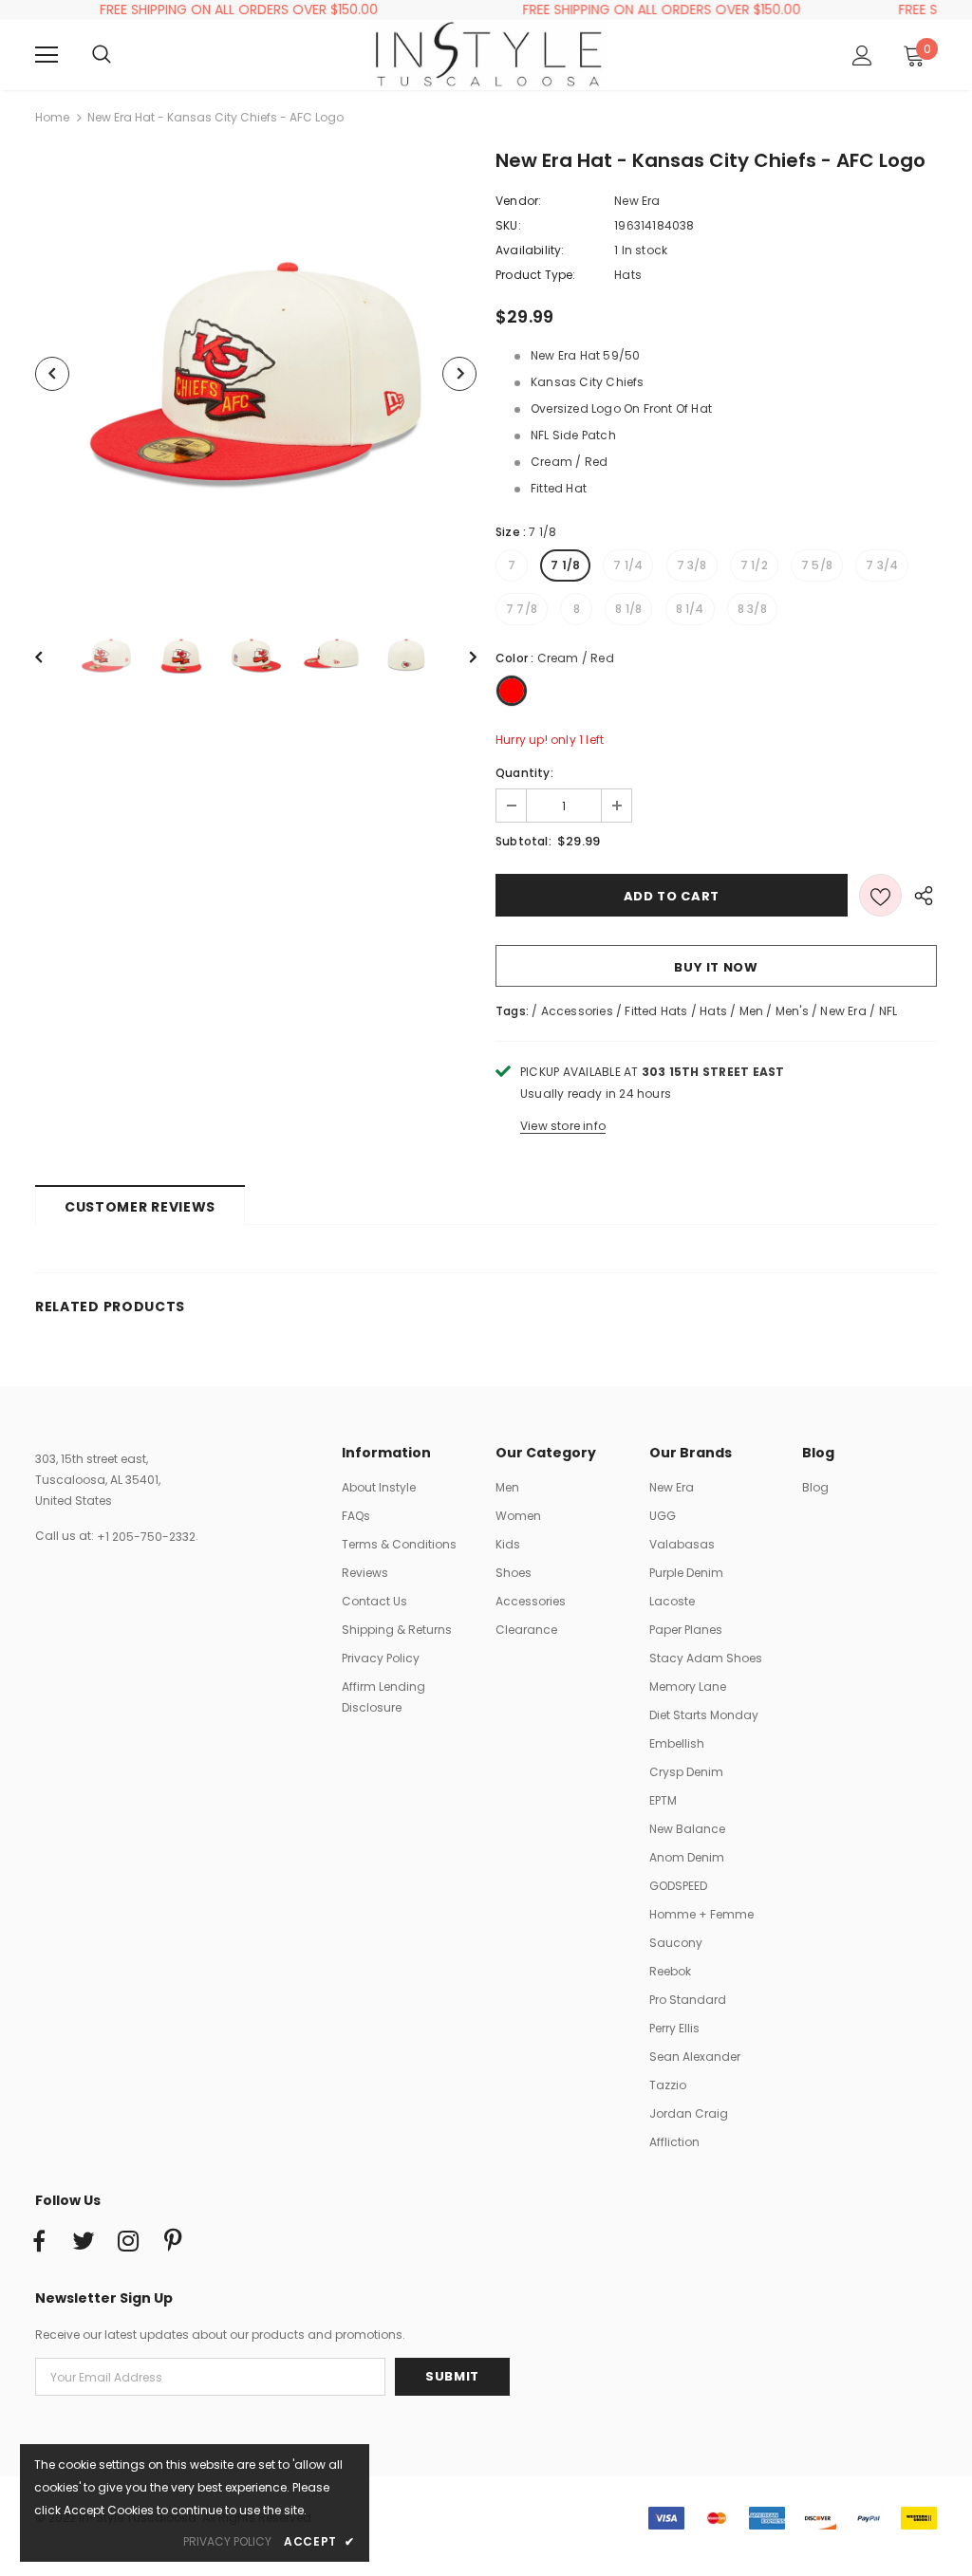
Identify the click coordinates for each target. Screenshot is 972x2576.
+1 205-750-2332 (146, 1537)
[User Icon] (862, 56)
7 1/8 (565, 565)
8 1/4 (690, 609)
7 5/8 (817, 565)
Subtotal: (523, 841)
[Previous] (52, 374)
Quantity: (524, 773)
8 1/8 (628, 609)
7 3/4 (882, 565)
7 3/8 (692, 565)
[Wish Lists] (880, 895)
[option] (256, 373)
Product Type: (536, 275)
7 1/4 (628, 565)
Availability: (530, 250)
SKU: (508, 225)
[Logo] (489, 54)
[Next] (459, 374)
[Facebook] (39, 2242)
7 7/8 (522, 609)
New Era (637, 201)
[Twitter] (84, 2242)
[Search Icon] (121, 55)
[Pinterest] (173, 2242)
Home (52, 117)
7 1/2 (754, 565)
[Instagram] (128, 2242)
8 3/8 (752, 609)
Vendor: (518, 201)
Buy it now (716, 967)
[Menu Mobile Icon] (47, 55)
